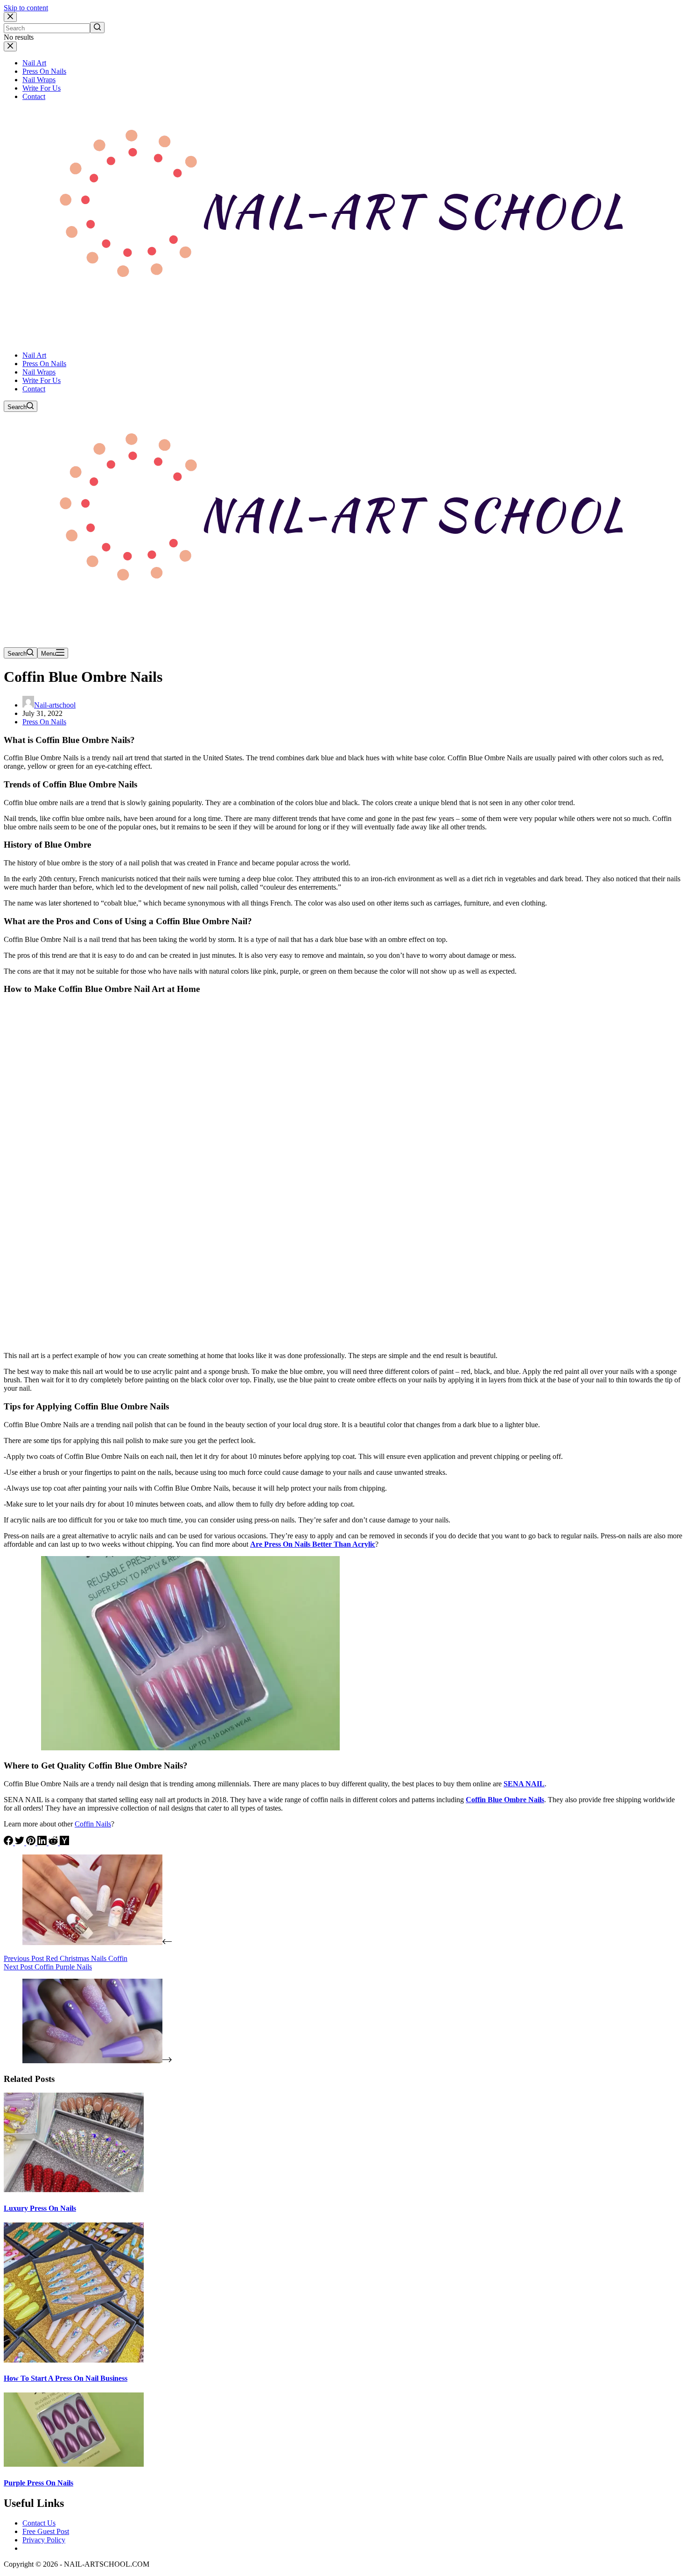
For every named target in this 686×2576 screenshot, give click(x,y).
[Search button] (97, 28)
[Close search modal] (10, 17)
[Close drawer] (10, 46)
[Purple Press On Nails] (74, 2464)
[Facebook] (9, 1843)
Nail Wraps (39, 80)
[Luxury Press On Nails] (74, 2190)
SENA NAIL (524, 1784)
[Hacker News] (64, 1843)
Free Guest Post (46, 2531)
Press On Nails (44, 71)
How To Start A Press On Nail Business (66, 2378)
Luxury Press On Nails (40, 2208)
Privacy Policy (44, 2540)
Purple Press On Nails (38, 2483)
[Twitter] (21, 1843)
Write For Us (42, 88)
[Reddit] (54, 1843)
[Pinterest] (32, 1843)
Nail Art (34, 63)
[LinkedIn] (43, 1843)
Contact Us (39, 2523)
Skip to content (26, 8)
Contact (34, 96)
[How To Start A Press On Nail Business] (74, 2360)
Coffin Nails (93, 1824)
